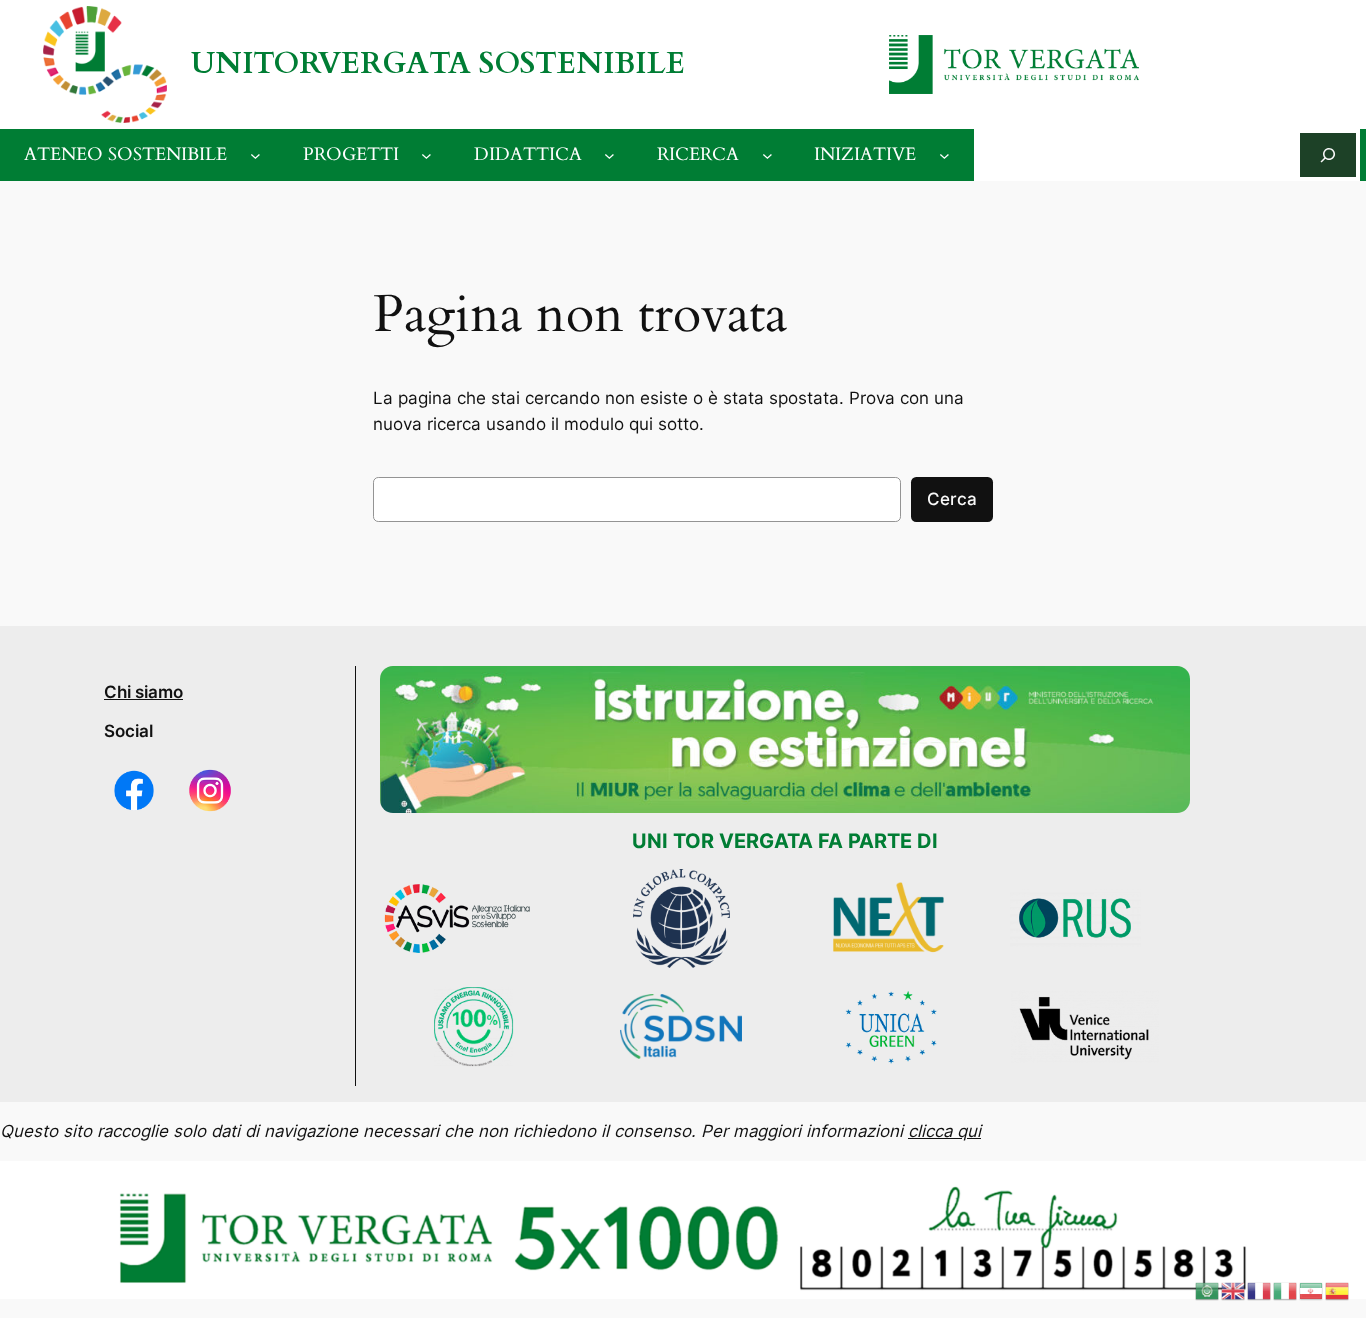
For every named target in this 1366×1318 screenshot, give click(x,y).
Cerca (952, 499)
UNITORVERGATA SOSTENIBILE (438, 63)
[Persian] (1312, 1290)
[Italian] (1286, 1290)
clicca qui (944, 1131)
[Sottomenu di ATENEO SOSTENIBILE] (255, 155)
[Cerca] (1328, 154)
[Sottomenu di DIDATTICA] (609, 155)
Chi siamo (143, 692)
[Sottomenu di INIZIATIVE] (944, 155)
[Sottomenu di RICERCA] (767, 155)
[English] (1234, 1290)
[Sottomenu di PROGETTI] (426, 155)
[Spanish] (1338, 1290)
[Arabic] (1208, 1290)
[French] (1260, 1290)
